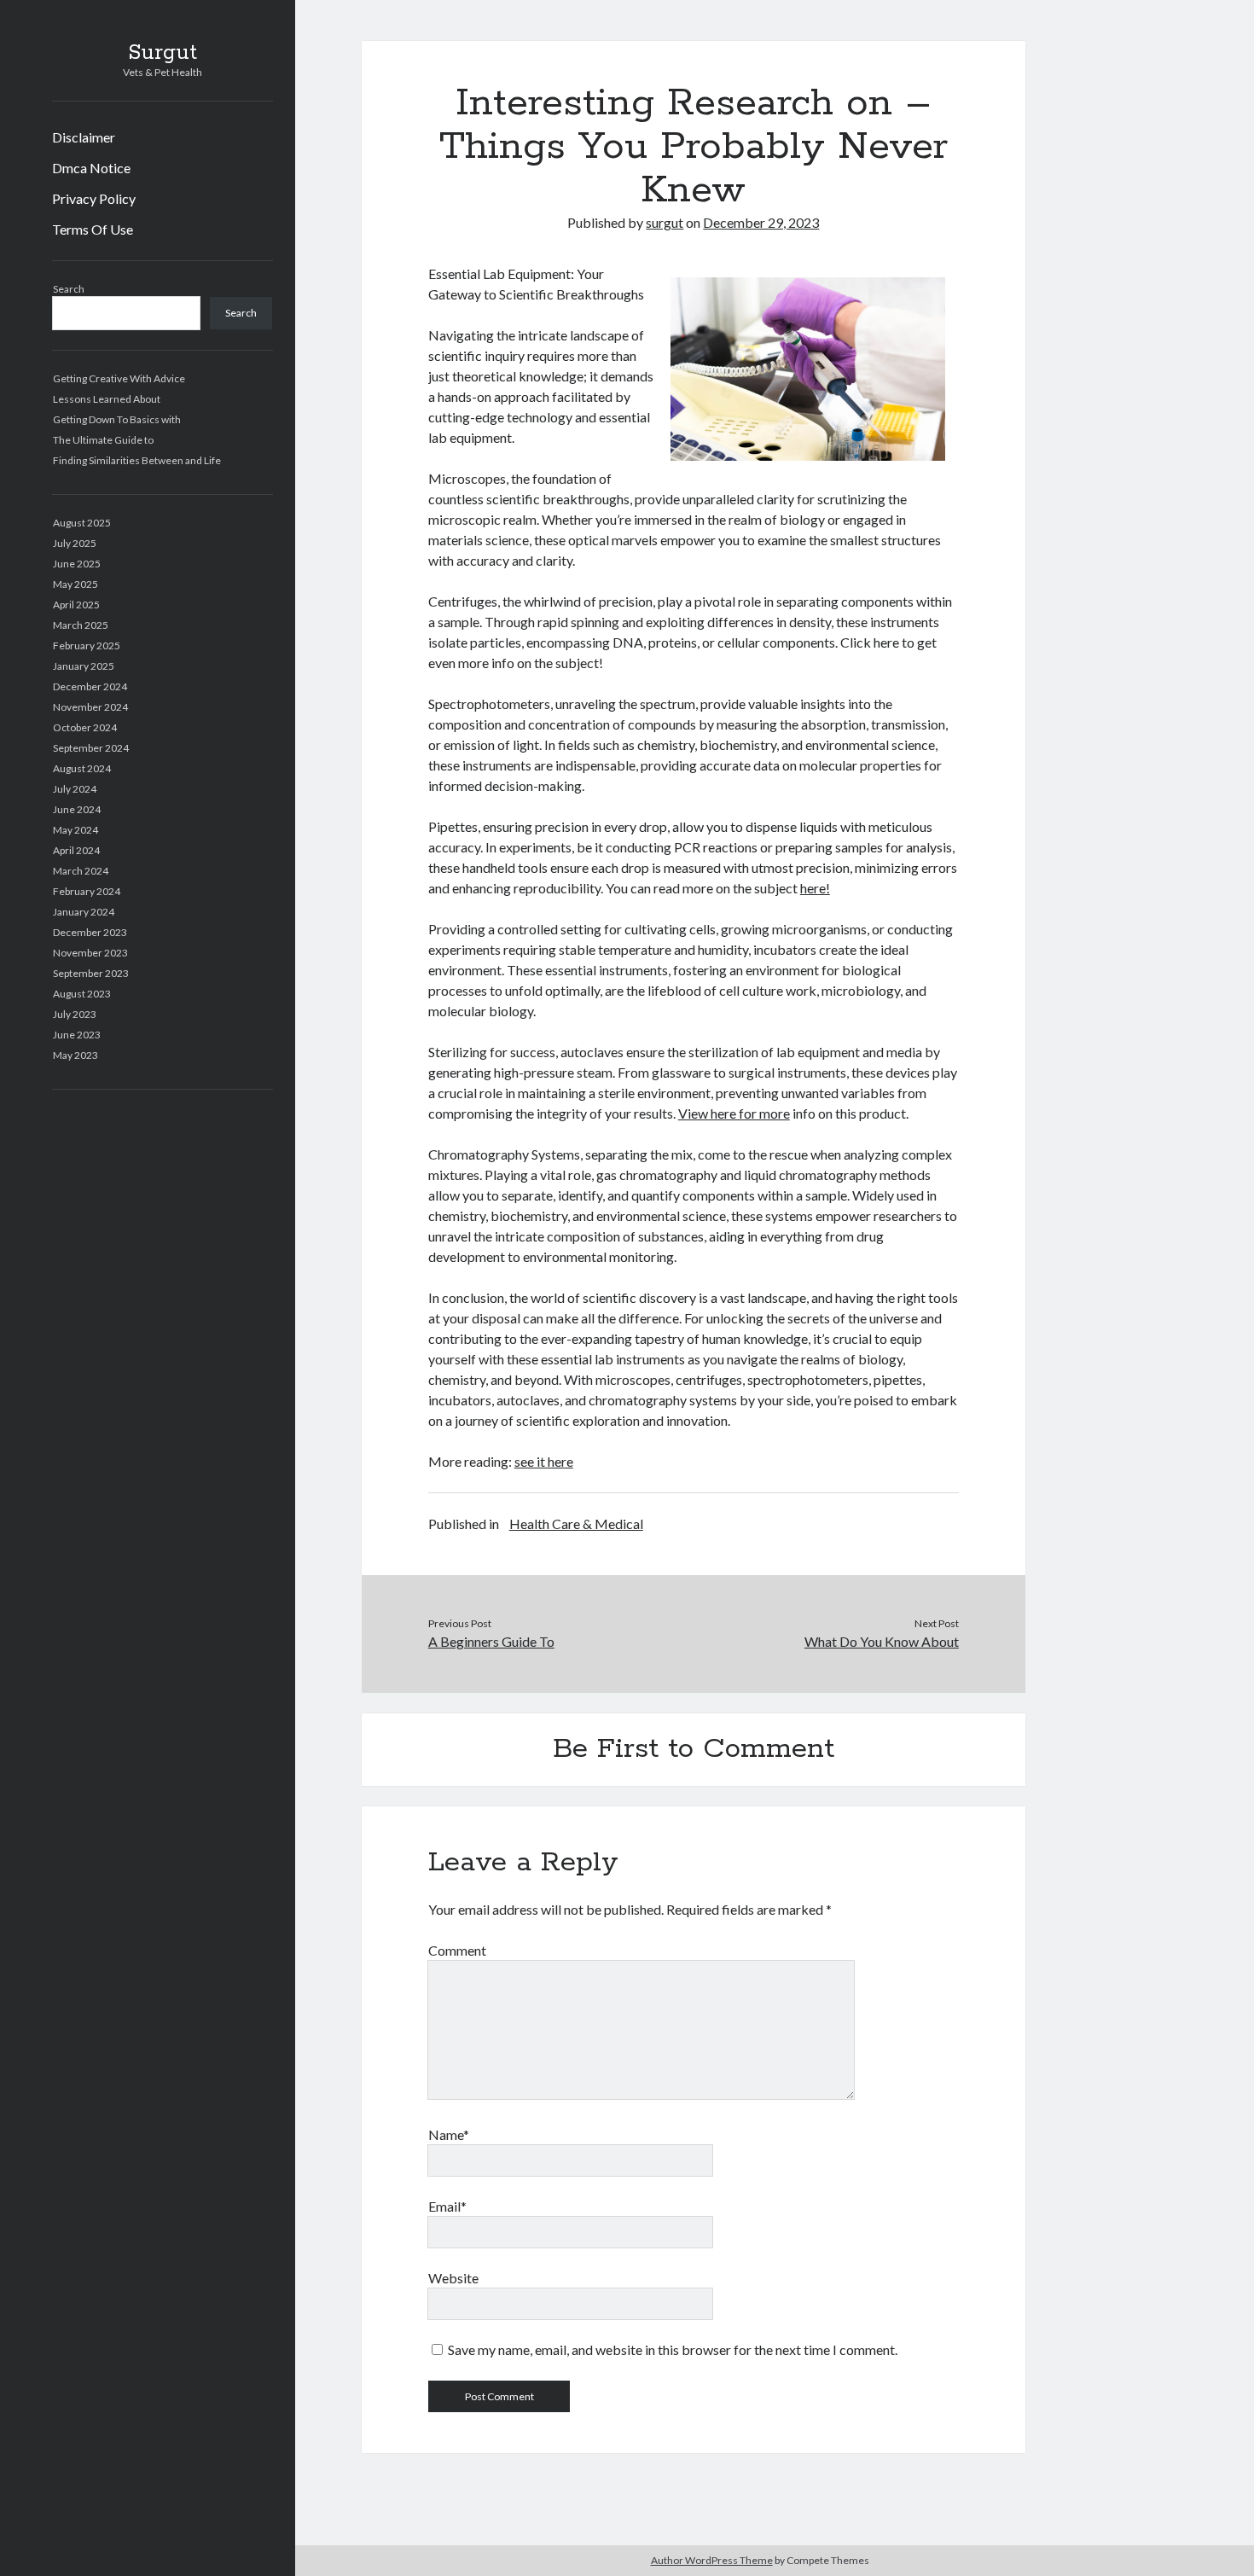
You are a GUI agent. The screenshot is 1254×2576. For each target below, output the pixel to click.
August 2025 (82, 523)
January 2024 (84, 912)
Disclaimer (84, 137)
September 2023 (91, 973)
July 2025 (75, 543)
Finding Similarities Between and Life (137, 460)
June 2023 (77, 1035)
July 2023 (75, 1014)
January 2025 (84, 666)
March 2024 (81, 871)
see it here (544, 1461)
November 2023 (90, 953)
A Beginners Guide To (491, 1641)
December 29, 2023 (761, 222)
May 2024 (75, 830)
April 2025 (76, 605)
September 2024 (91, 748)
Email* (447, 2206)
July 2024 (75, 789)
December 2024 (90, 686)
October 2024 (85, 727)
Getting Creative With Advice (119, 378)
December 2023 (90, 932)
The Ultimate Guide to (103, 440)
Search (69, 289)
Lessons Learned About (107, 399)
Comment (457, 1950)
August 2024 (82, 768)
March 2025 (81, 625)
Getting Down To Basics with (117, 419)
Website (453, 2278)
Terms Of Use (93, 229)
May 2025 (75, 584)
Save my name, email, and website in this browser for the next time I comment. (673, 2349)
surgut (665, 222)
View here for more (734, 1113)
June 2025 (77, 564)
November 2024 (90, 707)
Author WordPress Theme (712, 2560)
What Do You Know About (882, 1641)
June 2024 (77, 809)
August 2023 (82, 994)
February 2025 (87, 645)
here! (815, 888)
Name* (449, 2134)
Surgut (163, 53)
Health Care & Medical (576, 1524)
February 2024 (87, 891)
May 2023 (75, 1055)
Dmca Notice (91, 168)
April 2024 (76, 850)
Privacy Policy (94, 198)
